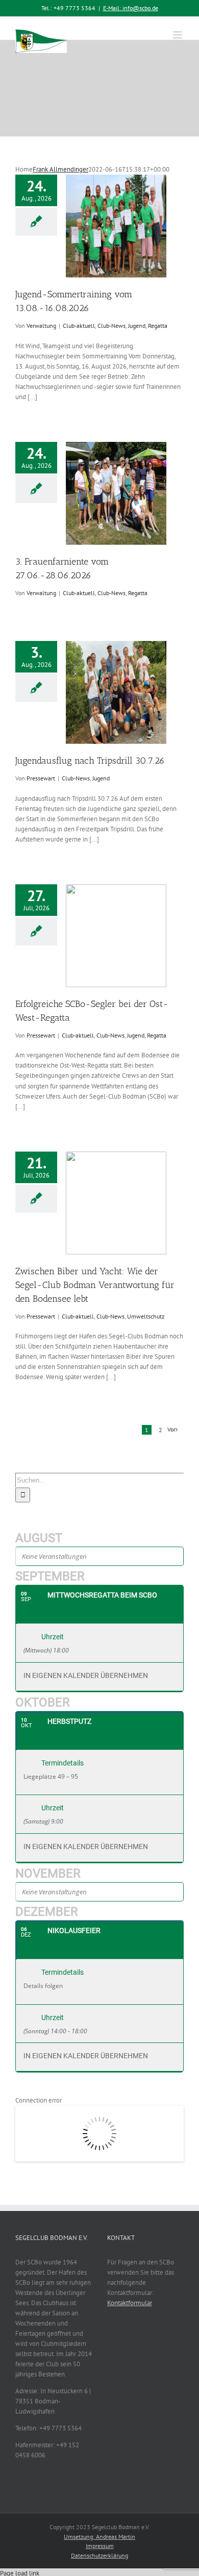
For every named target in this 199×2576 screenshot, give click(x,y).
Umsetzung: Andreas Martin (99, 2537)
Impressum (100, 2546)
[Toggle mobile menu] (178, 35)
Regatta (158, 326)
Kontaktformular (130, 2303)
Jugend (137, 326)
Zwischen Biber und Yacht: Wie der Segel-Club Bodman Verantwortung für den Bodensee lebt (95, 1285)
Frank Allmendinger (60, 169)
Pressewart (41, 778)
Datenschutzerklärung (99, 2555)
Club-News (111, 326)
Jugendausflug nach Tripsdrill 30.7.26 (90, 761)
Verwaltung (41, 326)
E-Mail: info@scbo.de (131, 8)
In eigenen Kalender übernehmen (86, 1676)
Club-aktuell (79, 326)
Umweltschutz (146, 1316)
